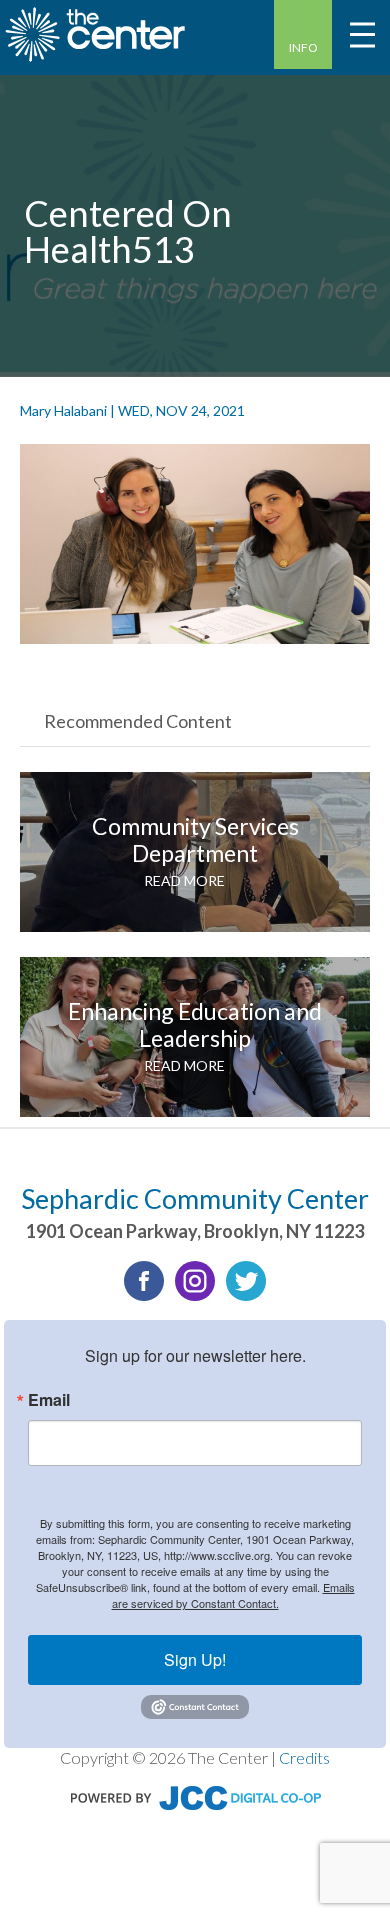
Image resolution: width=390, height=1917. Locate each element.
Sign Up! (195, 1659)
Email (49, 1400)
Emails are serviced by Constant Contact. (233, 1595)
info (303, 47)
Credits (304, 1757)
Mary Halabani (63, 410)
